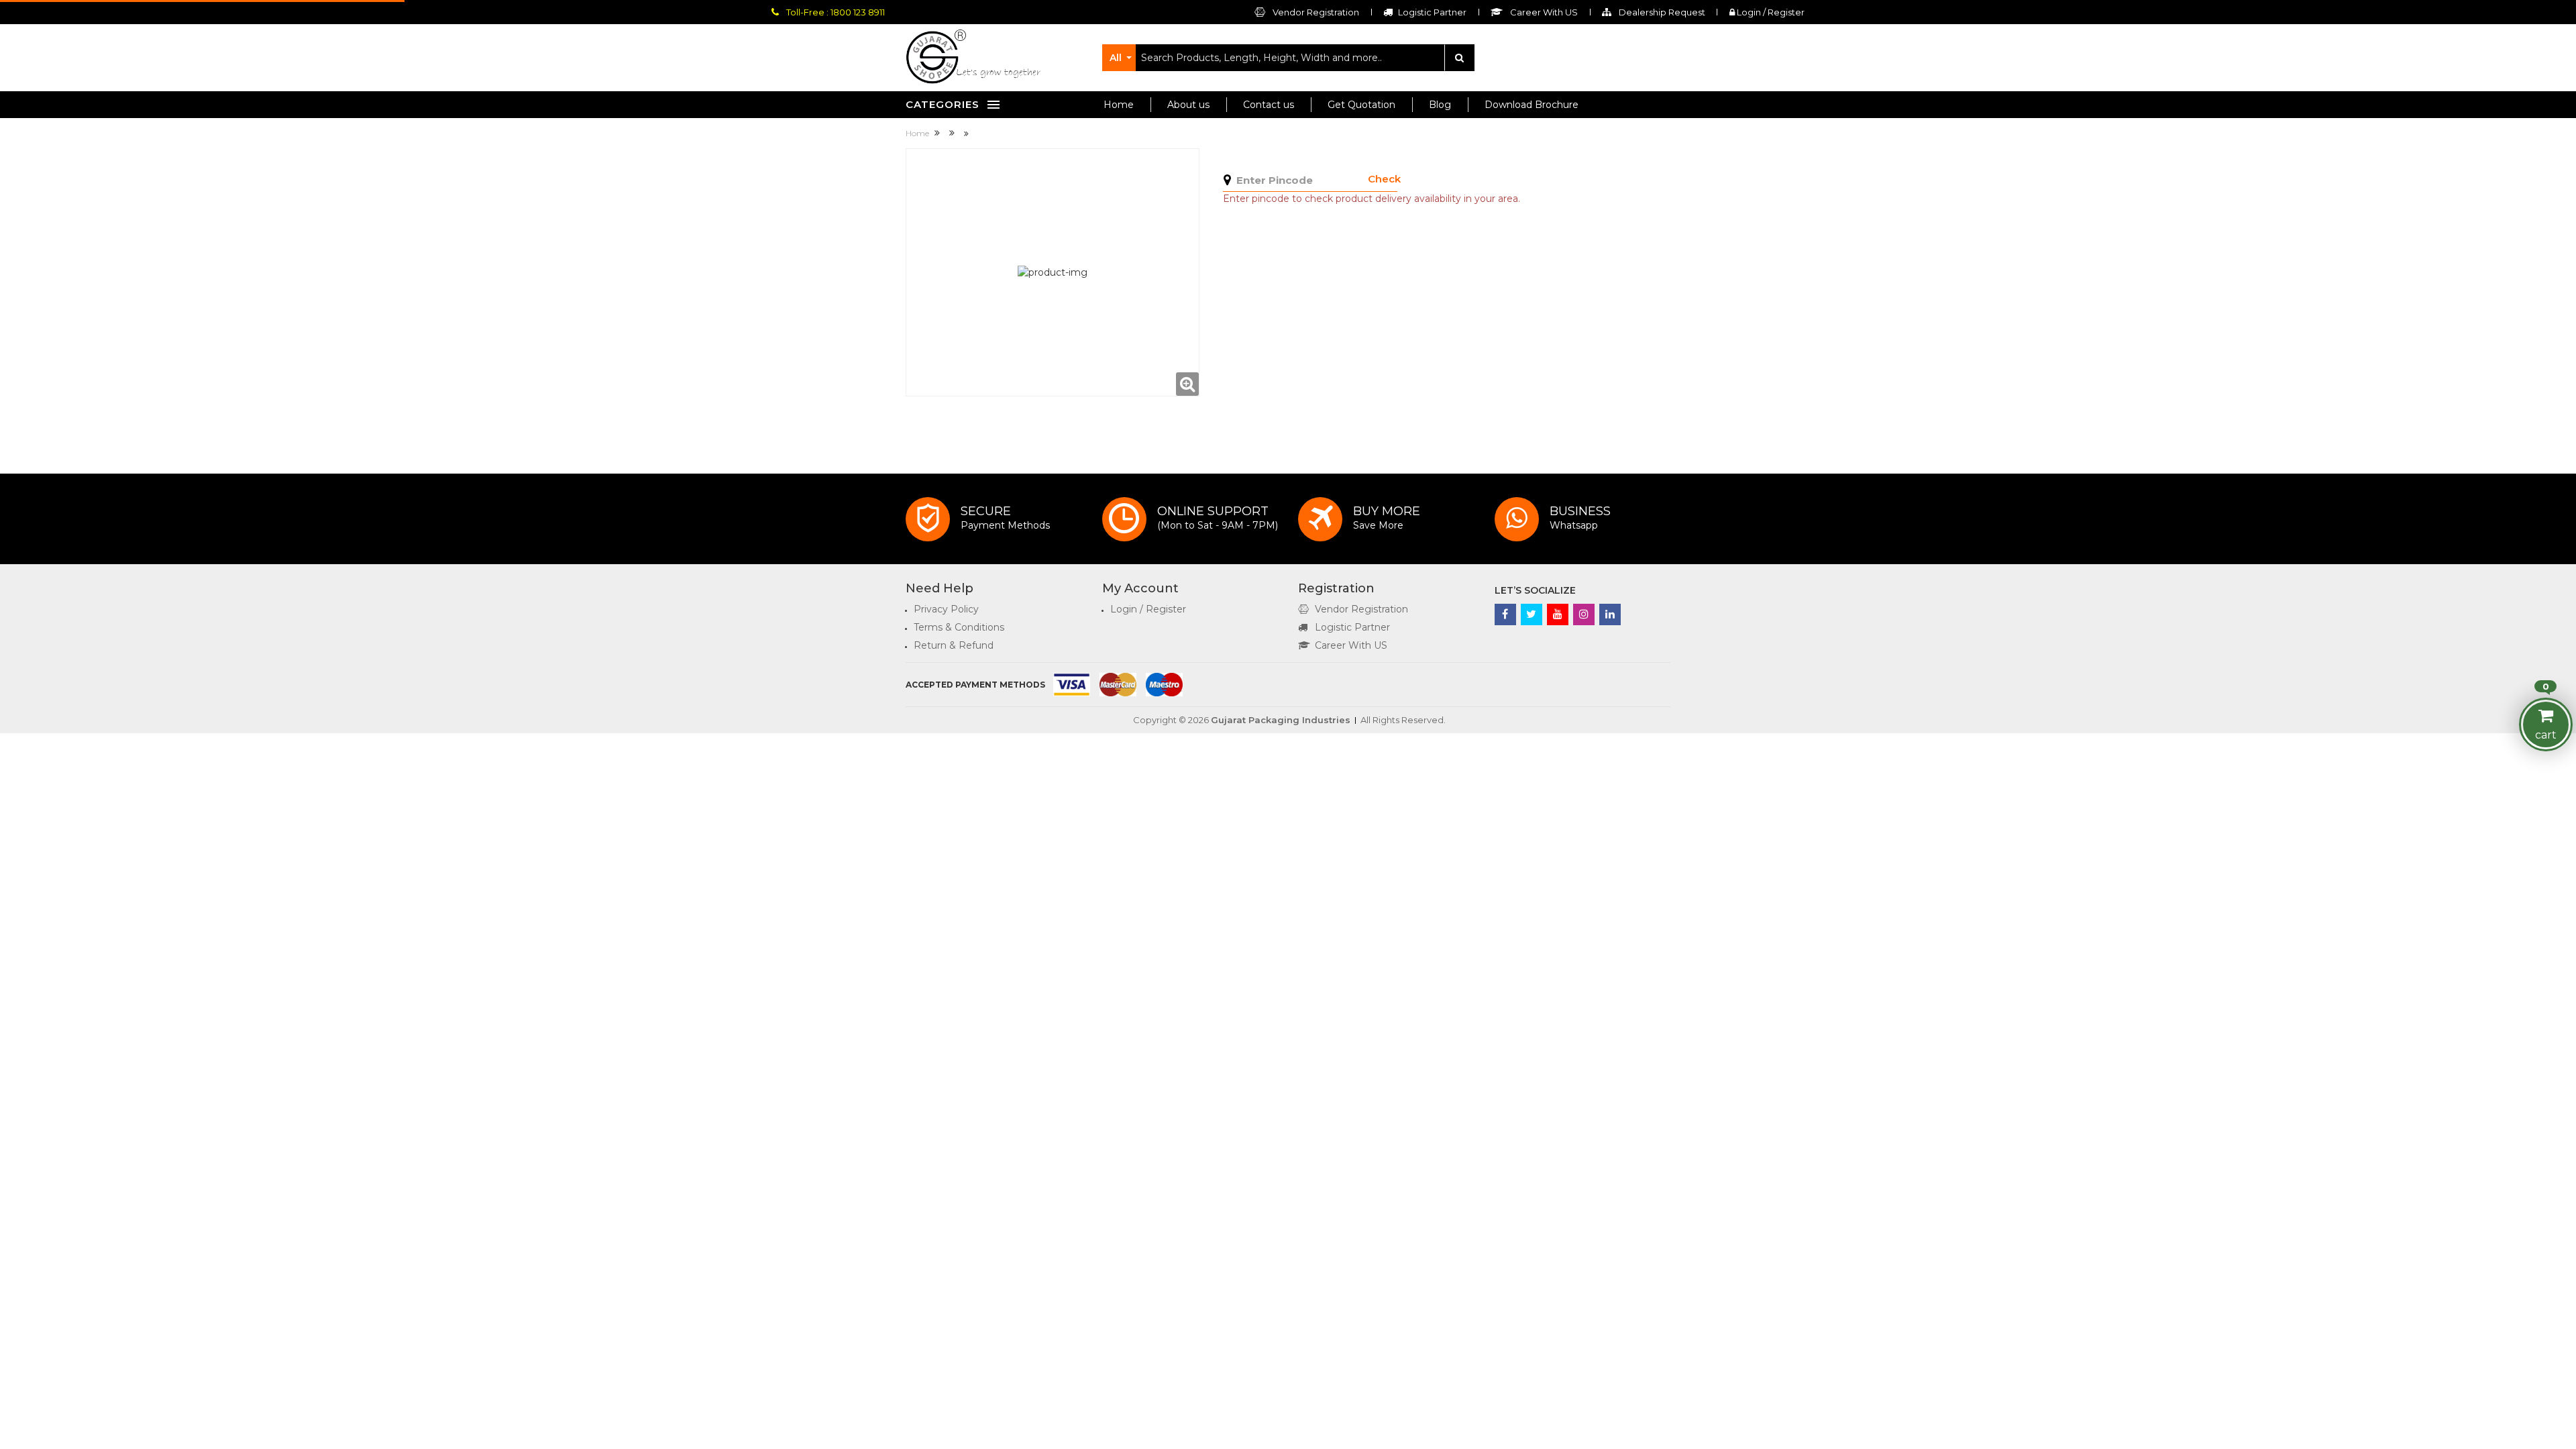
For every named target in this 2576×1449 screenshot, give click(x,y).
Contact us (1269, 105)
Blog (1440, 105)
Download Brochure (1532, 105)
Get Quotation (1361, 105)
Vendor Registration (1315, 12)
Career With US (1351, 645)
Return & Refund (954, 645)
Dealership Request (1661, 12)
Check (1384, 179)
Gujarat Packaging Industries (1281, 720)
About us (1188, 105)
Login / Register (1770, 12)
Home (1119, 105)
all (1116, 58)
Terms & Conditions (959, 627)
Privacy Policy (946, 609)
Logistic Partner (1352, 627)
